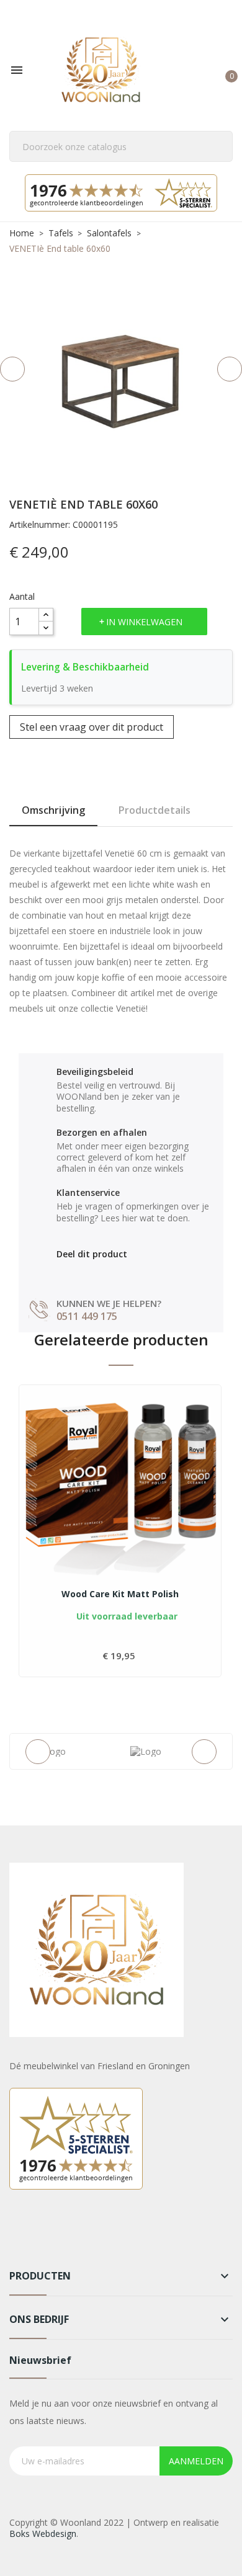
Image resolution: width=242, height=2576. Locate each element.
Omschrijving (53, 810)
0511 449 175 (87, 1316)
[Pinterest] (116, 1273)
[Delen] (62, 1273)
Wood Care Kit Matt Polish (120, 1594)
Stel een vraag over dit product (92, 727)
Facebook (20, 2232)
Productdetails (155, 810)
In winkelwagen (144, 622)
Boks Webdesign (43, 2534)
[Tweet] (89, 1273)
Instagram (52, 2232)
